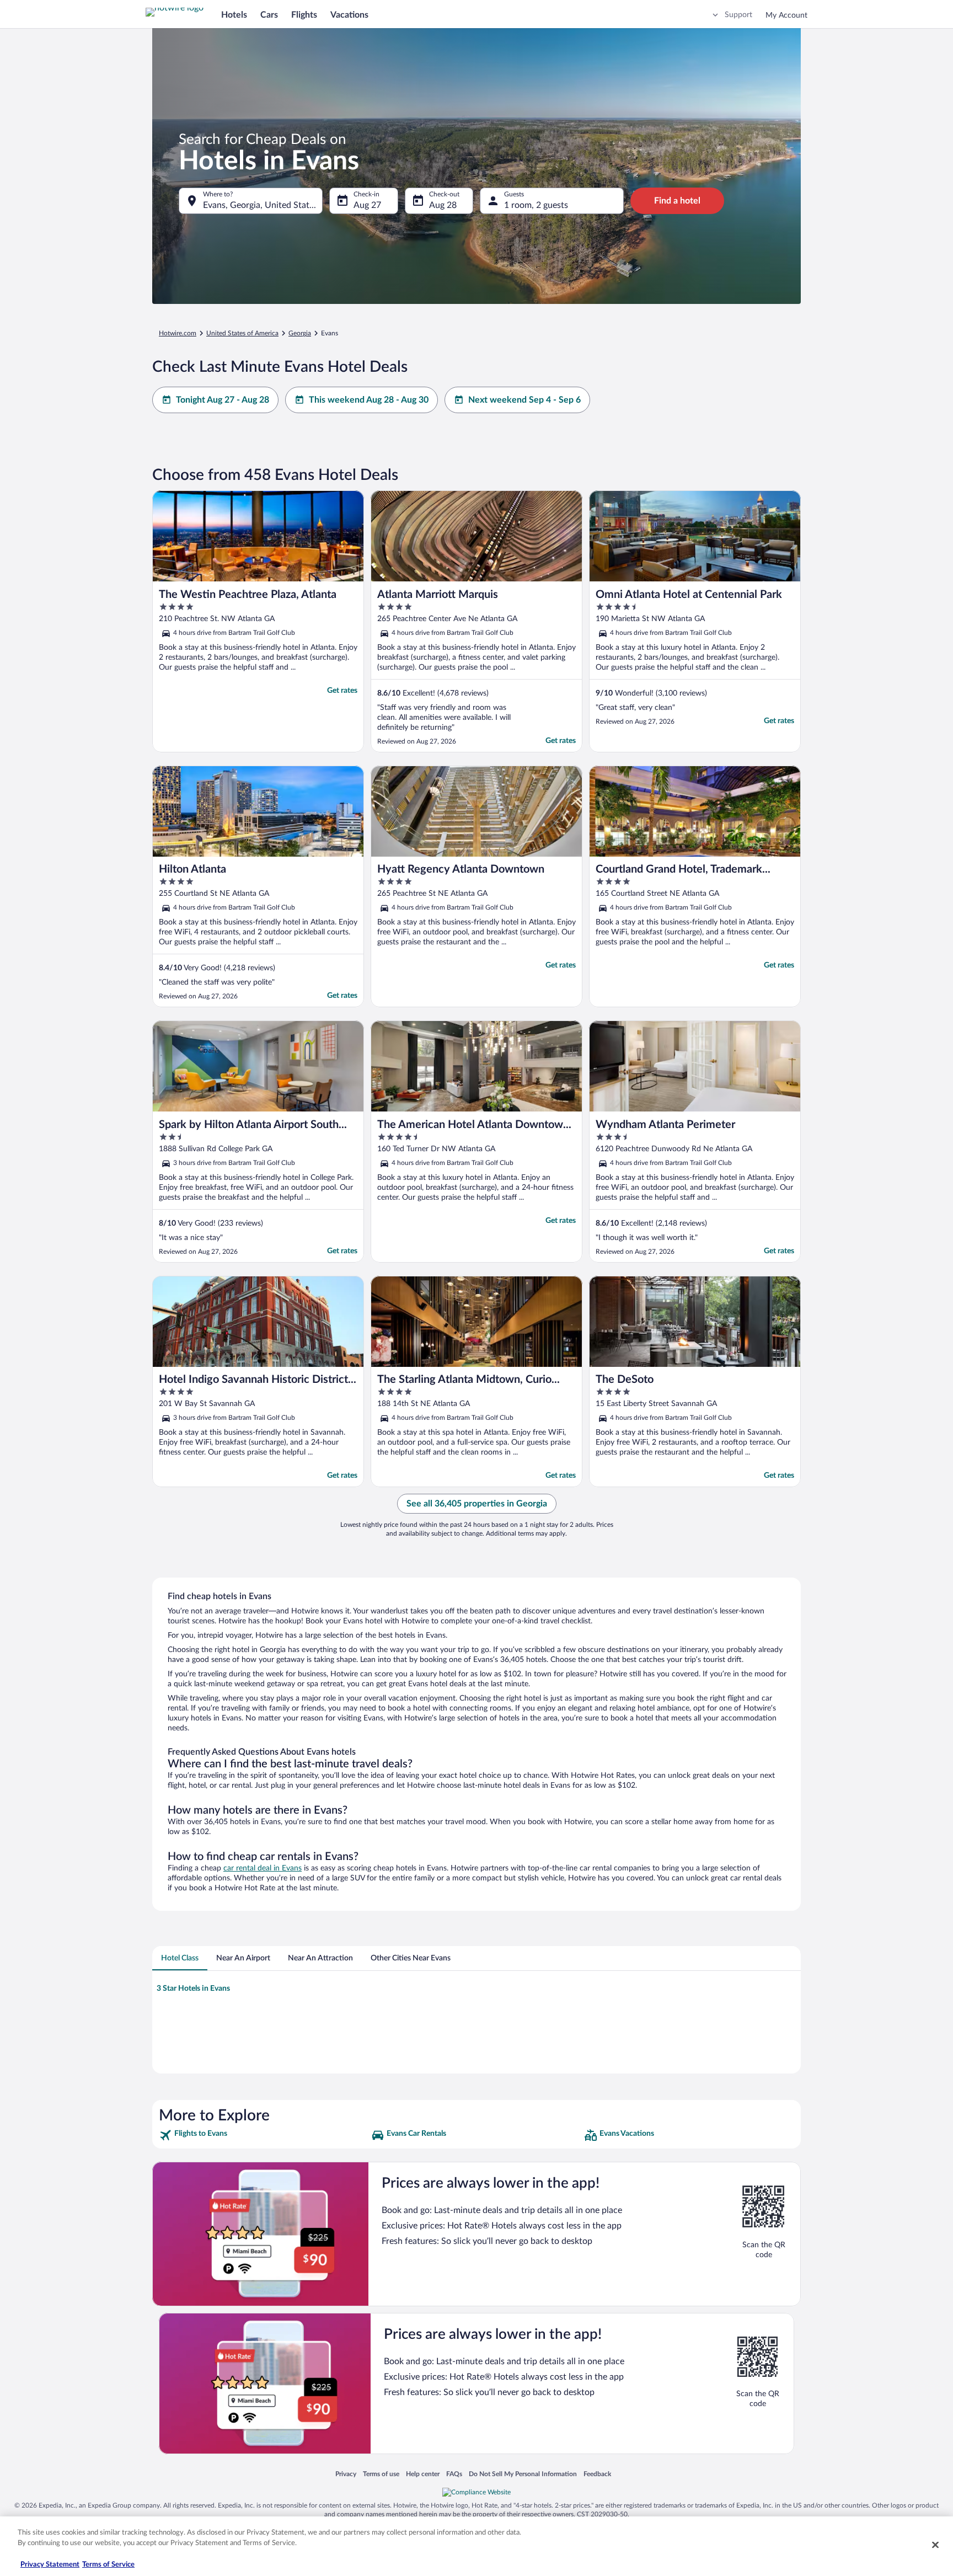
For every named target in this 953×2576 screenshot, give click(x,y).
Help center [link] (423, 2474)
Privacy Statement (50, 2565)
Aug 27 (367, 205)
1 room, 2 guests (536, 205)
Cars (269, 15)
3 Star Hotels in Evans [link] (193, 1989)
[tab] (180, 1958)
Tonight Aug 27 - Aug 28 (223, 400)
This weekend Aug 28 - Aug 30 (369, 400)
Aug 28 (443, 205)
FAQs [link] (454, 2474)
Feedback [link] (597, 2474)
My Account (786, 15)
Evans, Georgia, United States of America (263, 205)
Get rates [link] (342, 691)
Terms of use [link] (381, 2474)
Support (738, 15)
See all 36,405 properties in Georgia (477, 1504)
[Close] (935, 2545)
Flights (304, 15)
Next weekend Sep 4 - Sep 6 (524, 400)
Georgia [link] (300, 333)
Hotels (234, 15)
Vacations (349, 15)
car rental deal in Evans (263, 1868)
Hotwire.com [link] (178, 333)
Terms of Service (108, 2565)
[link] (264, 2135)
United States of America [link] (242, 333)
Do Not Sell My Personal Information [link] (523, 2474)
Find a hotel (677, 201)
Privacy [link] (346, 2474)
